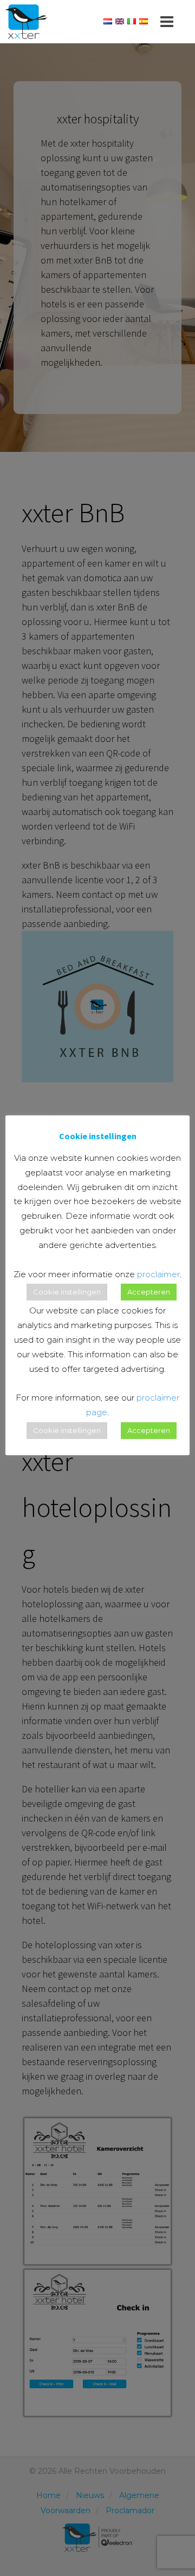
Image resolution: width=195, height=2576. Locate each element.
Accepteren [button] (149, 1292)
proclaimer (158, 1274)
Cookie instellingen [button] (67, 1292)
